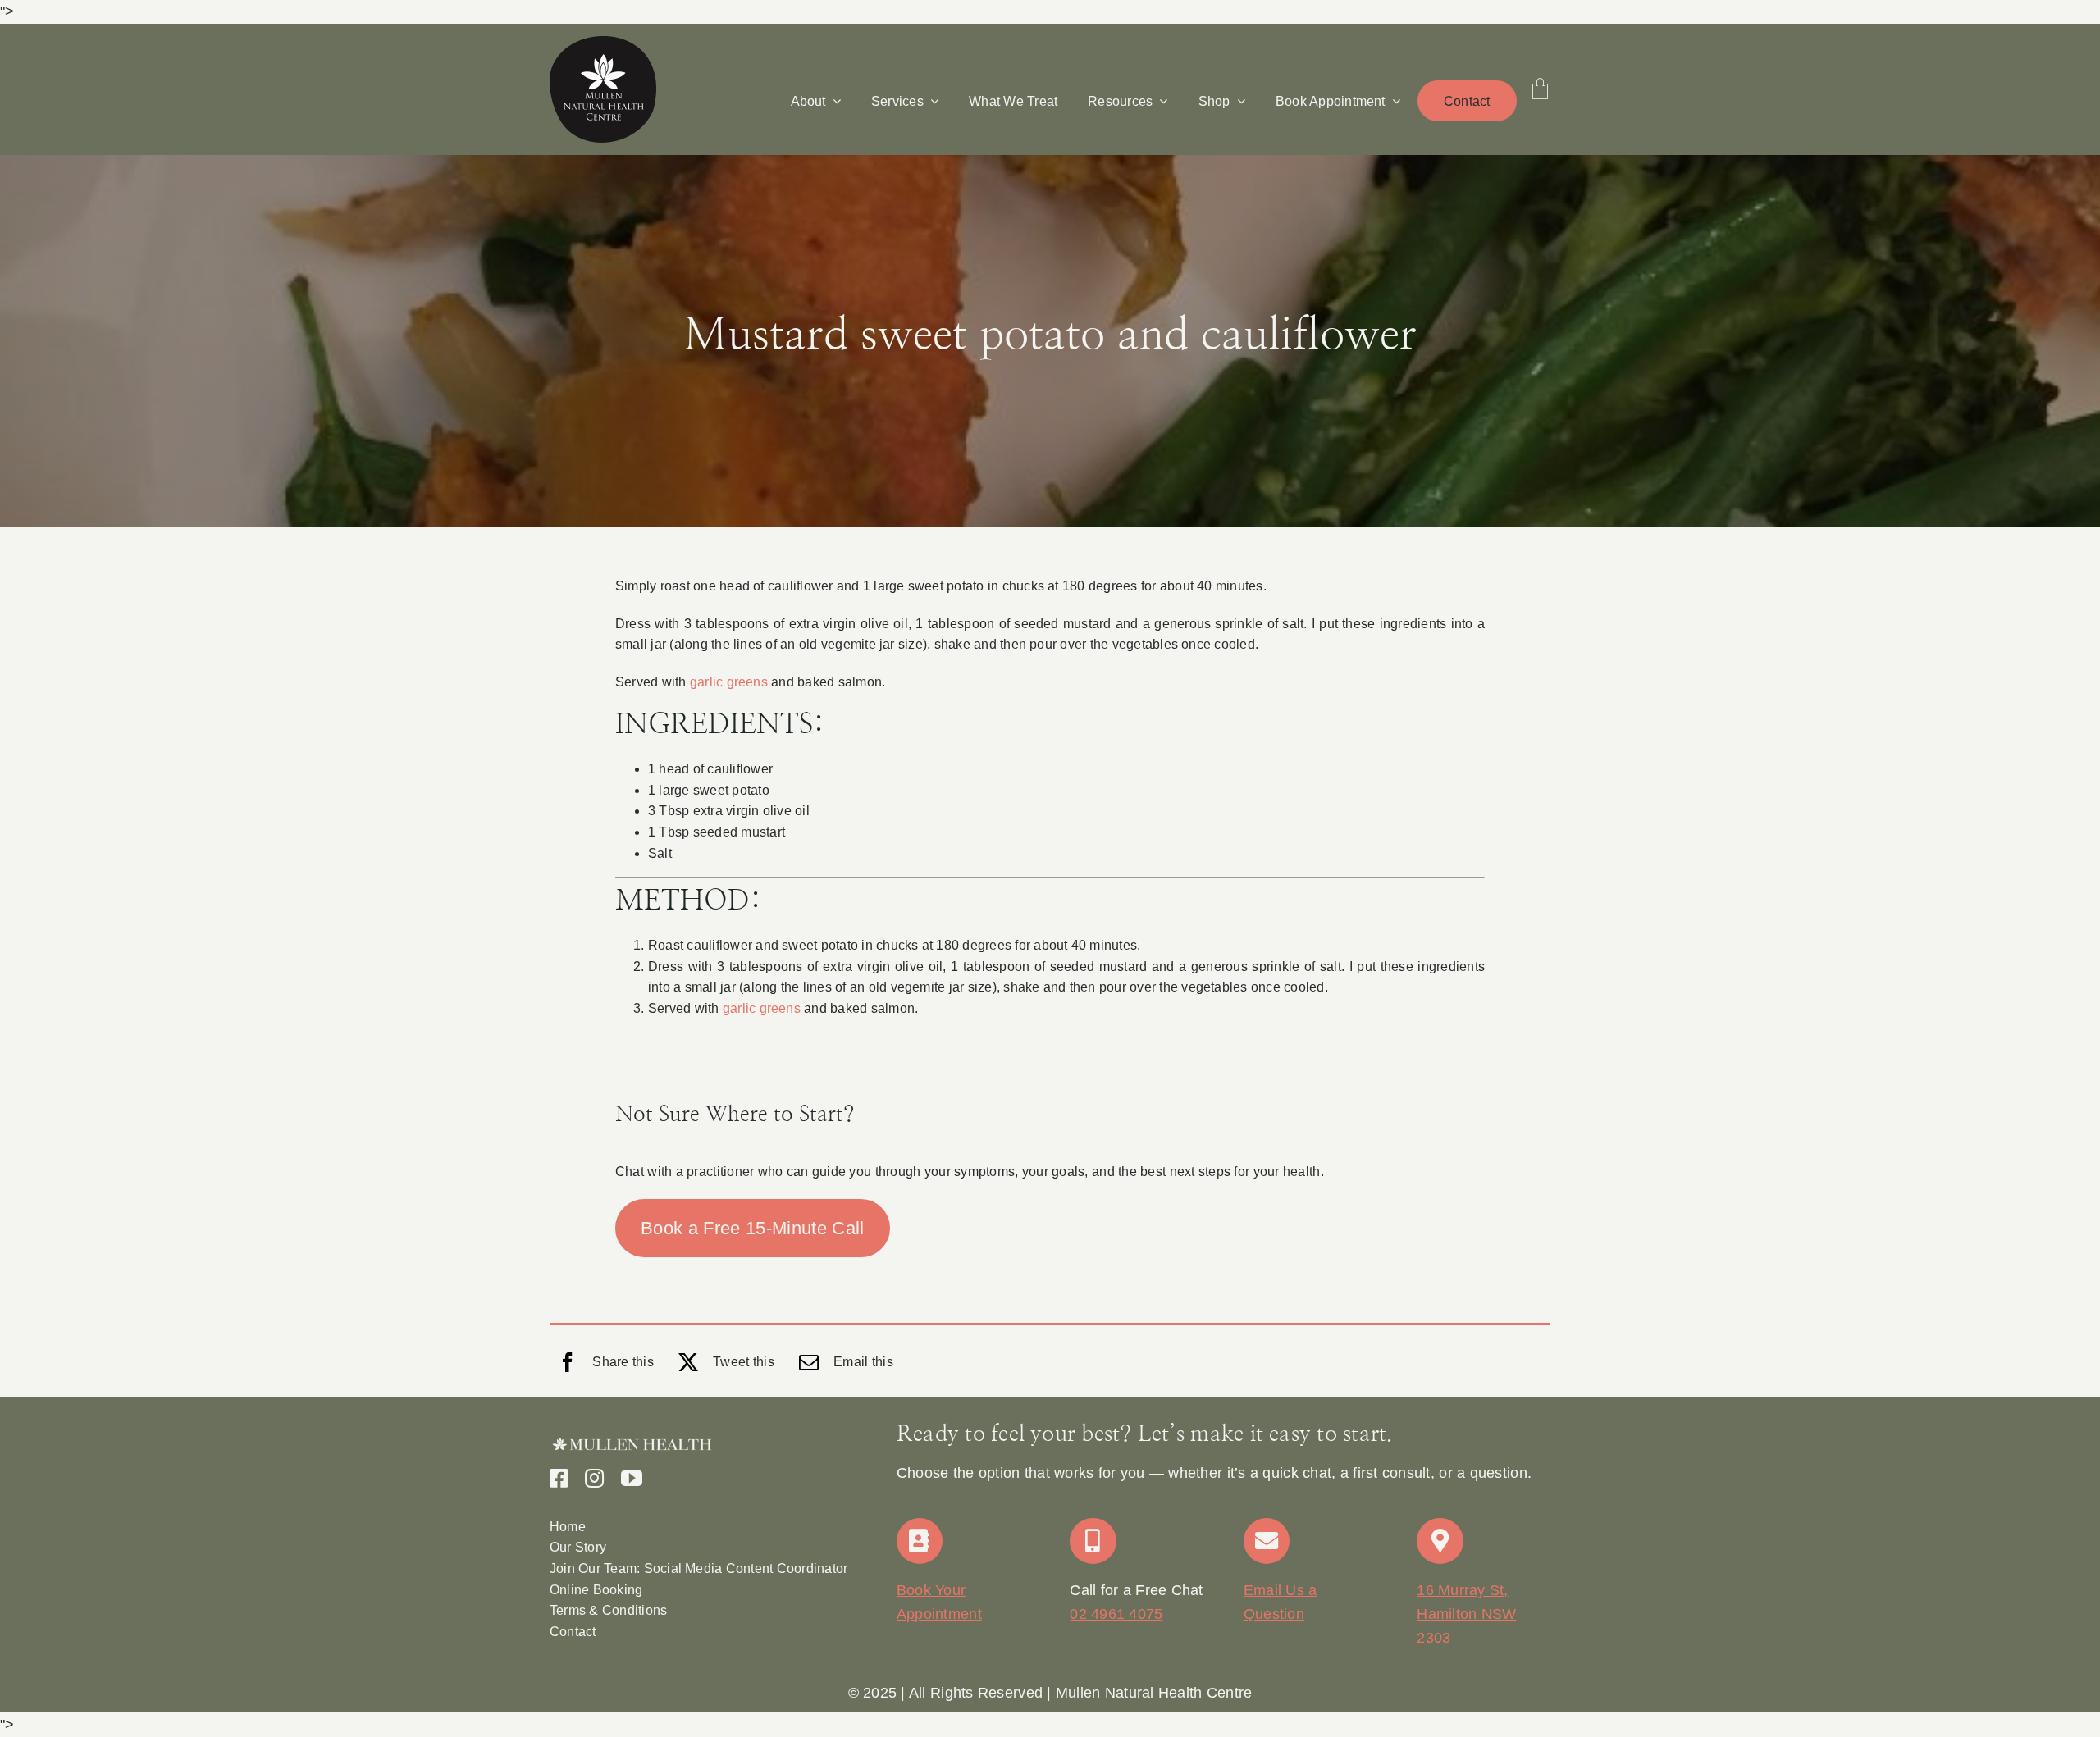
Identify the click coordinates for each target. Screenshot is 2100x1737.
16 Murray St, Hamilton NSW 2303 (1466, 1614)
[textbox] (1050, 1693)
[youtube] (632, 1478)
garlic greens (729, 682)
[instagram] (594, 1478)
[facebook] (559, 1478)
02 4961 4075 (1116, 1614)
